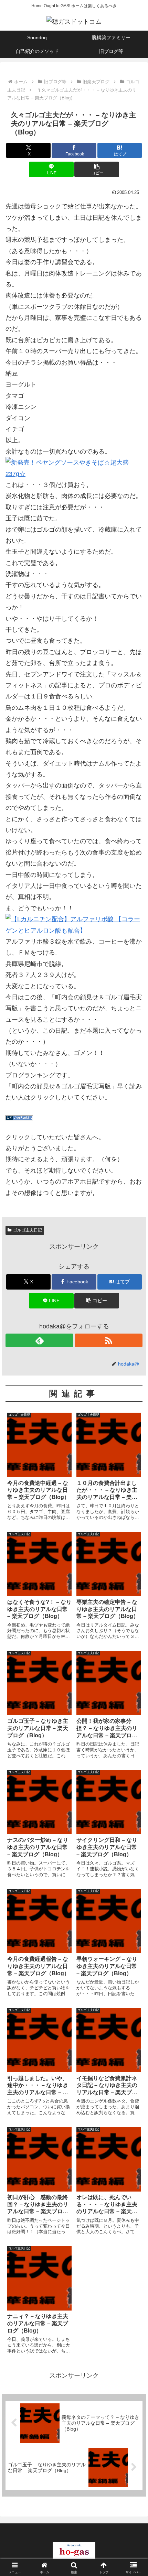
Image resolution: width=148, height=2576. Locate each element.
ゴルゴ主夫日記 (28, 1230)
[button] (97, 169)
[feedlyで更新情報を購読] (39, 1340)
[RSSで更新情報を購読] (109, 1340)
